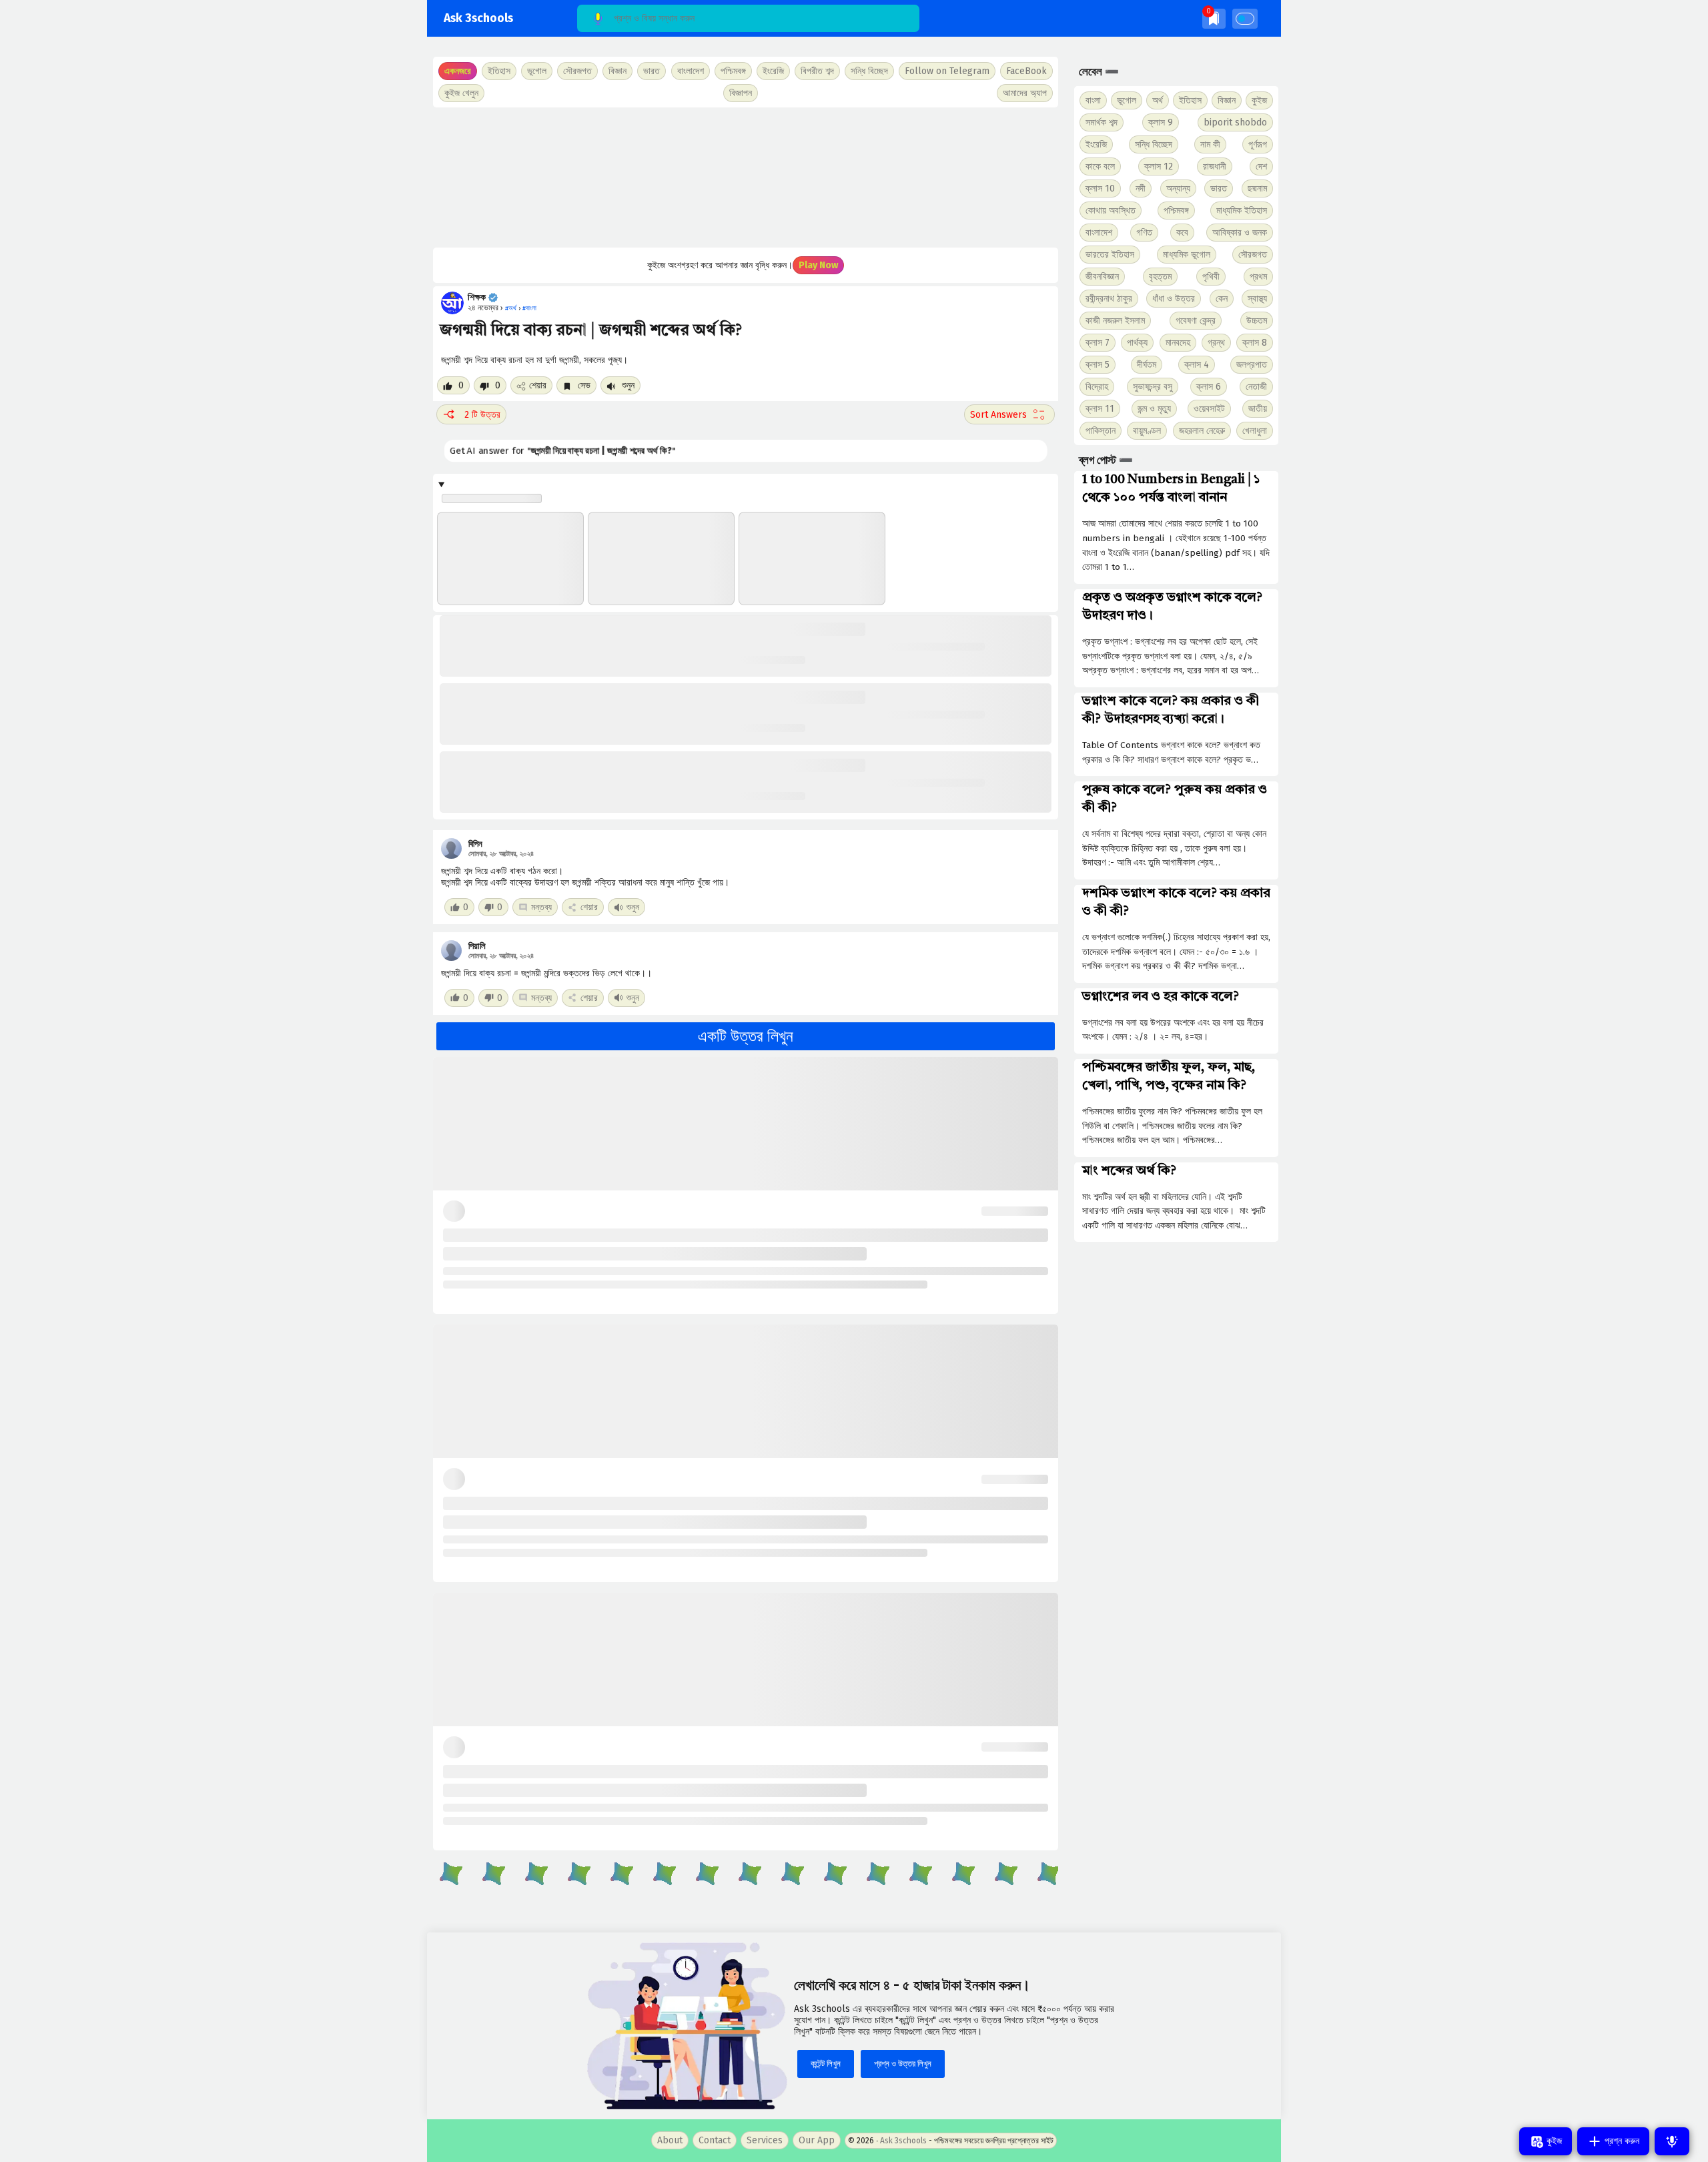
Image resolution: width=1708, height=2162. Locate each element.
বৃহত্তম (1160, 277)
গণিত (1144, 233)
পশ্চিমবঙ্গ (733, 71)
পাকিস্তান (1101, 431)
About (670, 2140)
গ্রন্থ (1216, 343)
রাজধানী (1215, 166)
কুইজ (1259, 100)
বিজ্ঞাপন (741, 93)
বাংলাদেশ (1099, 233)
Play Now (818, 265)
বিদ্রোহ (1097, 387)
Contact (715, 2140)
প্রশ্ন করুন (1621, 2141)
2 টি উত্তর (482, 415)
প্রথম (1258, 277)
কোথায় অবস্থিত (1111, 211)
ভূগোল (1127, 100)
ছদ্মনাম (1257, 189)
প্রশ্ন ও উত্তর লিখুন (903, 2064)
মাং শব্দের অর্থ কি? (1129, 1171)
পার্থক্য (1137, 343)
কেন (1222, 299)
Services (765, 2140)
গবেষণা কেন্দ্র (1196, 321)
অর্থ (1158, 100)
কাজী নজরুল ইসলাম (1115, 321)
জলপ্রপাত (1252, 365)
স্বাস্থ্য (1257, 299)
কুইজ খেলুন (461, 93)
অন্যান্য (1178, 189)
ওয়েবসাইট (1209, 409)
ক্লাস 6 (1209, 387)
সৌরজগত (1253, 255)
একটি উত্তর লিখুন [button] (746, 1036)
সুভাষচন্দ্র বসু (1153, 387)
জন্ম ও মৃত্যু (1154, 409)
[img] (1214, 18)
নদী (1141, 189)
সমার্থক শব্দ (1102, 122)
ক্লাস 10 (1100, 189)
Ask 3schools (478, 18)
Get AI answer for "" (562, 451)
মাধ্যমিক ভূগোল (1187, 255)
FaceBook (1026, 71)
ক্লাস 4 (1197, 365)
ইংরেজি (773, 71)
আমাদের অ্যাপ (1025, 93)
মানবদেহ (1178, 343)
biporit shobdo (1235, 122)
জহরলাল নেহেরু (1202, 431)
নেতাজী (1256, 387)
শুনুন (627, 385)
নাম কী (1210, 144)
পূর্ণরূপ (1258, 144)
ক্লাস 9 (1161, 122)
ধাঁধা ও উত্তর (1174, 299)
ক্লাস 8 (1255, 343)
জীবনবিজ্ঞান (1102, 277)
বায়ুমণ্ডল (1147, 431)
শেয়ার (538, 385)
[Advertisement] (746, 177)
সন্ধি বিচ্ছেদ (869, 71)
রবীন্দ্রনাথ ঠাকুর (1109, 299)
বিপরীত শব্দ (817, 71)
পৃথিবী (1211, 277)
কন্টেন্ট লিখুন (826, 2064)
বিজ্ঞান (1227, 100)
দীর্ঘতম (1147, 365)
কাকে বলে (1100, 166)
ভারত (1219, 189)
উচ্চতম (1257, 321)
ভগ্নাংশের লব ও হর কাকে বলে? (1161, 997)
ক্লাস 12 (1159, 166)
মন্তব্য (541, 907)
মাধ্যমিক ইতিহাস (1242, 211)
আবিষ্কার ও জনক (1240, 233)
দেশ (1261, 166)
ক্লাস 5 (1098, 365)
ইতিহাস (1190, 100)
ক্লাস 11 (1100, 409)
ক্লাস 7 (1098, 343)
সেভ (583, 385)
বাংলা (1093, 100)
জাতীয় (1258, 409)
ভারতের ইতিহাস (1110, 255)
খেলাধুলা (1255, 431)
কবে (1182, 233)
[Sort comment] (1009, 414)
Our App (817, 2140)
